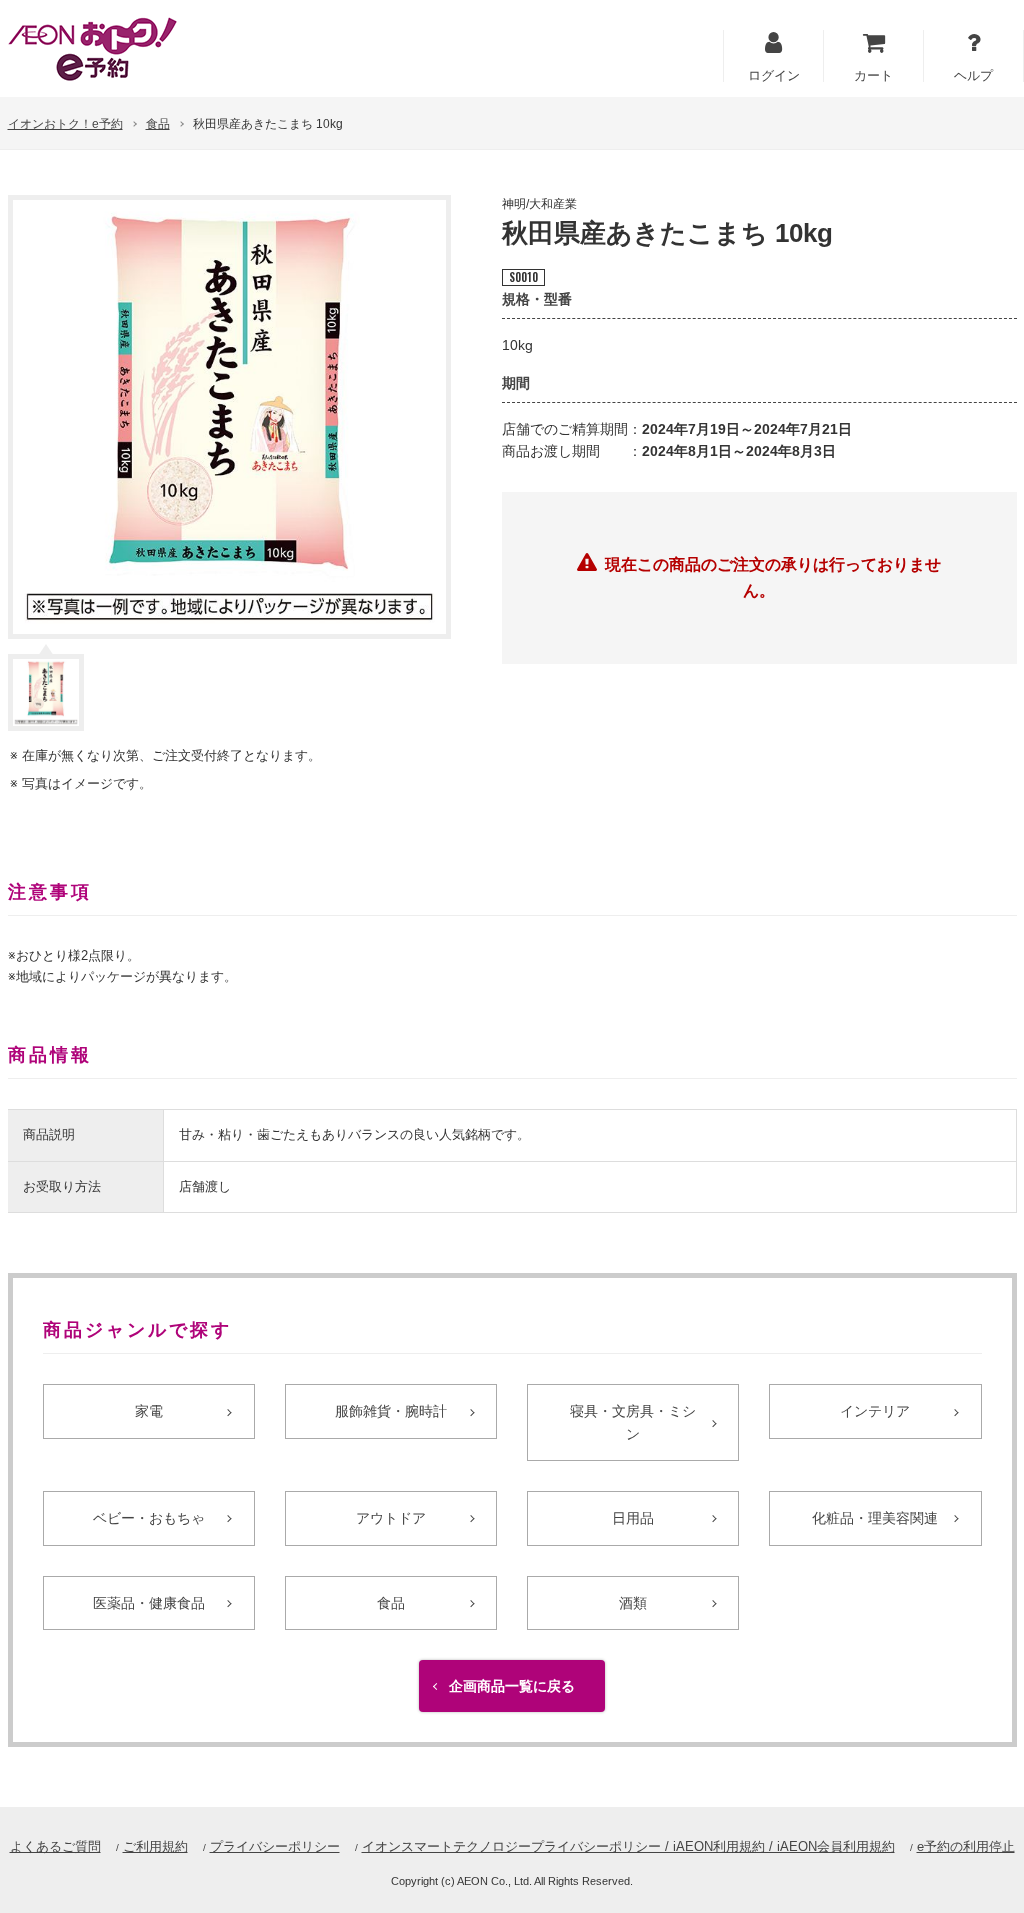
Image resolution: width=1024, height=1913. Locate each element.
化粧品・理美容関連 (875, 1518)
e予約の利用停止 (966, 1846)
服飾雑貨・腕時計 (391, 1411)
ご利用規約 (155, 1846)
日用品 (633, 1518)
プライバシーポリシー (275, 1846)
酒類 (633, 1603)
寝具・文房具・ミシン (633, 1422)
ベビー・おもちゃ (149, 1518)
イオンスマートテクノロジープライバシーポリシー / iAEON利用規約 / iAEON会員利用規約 (628, 1846)
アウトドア (391, 1518)
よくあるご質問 (55, 1846)
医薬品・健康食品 (149, 1603)
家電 (149, 1411)
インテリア (875, 1411)
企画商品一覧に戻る (512, 1686)
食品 (158, 124)
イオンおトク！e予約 (65, 124)
